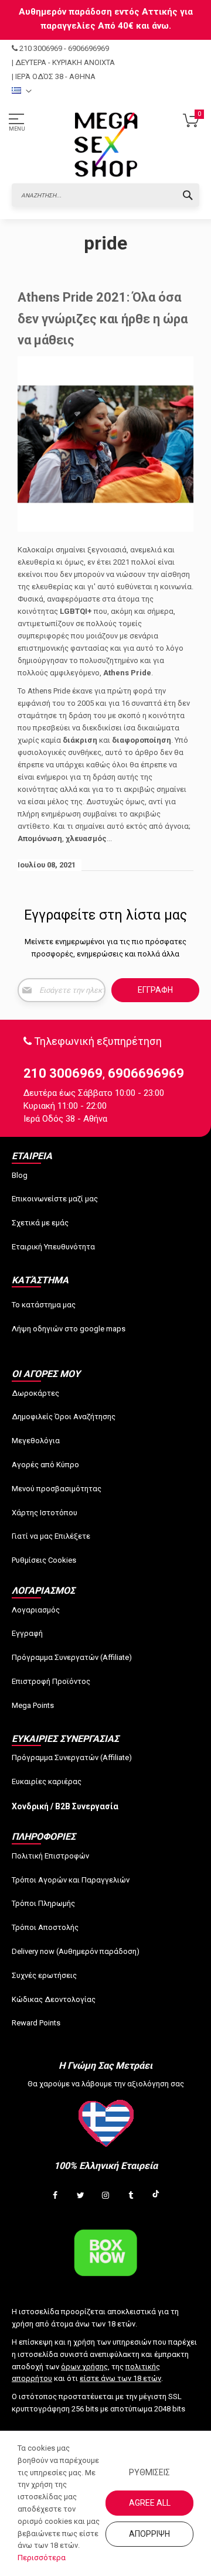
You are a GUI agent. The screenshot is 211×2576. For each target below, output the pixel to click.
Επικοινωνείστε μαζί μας (55, 1199)
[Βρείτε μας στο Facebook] (55, 2196)
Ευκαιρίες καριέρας (47, 1781)
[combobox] (105, 195)
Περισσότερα (42, 2558)
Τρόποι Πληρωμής (43, 1903)
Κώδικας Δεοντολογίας (54, 1999)
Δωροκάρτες (35, 1393)
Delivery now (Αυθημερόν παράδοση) (76, 1951)
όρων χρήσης (84, 2367)
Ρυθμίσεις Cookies (44, 1560)
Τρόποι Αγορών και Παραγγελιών (71, 1880)
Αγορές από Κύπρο (45, 1465)
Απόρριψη (149, 2534)
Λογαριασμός (36, 1610)
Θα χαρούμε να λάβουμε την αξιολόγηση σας (106, 2084)
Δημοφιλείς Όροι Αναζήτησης (64, 1417)
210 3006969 (41, 48)
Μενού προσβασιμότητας (57, 1489)
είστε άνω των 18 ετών (120, 2378)
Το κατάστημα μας (44, 1305)
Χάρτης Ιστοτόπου (45, 1513)
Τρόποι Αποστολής (45, 1927)
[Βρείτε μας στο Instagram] (105, 2196)
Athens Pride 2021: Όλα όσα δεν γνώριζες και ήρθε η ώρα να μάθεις (103, 319)
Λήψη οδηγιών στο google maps (69, 1329)
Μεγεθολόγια (36, 1441)
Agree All (150, 2503)
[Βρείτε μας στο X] (80, 2196)
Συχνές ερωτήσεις (44, 1975)
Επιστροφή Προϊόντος (51, 1681)
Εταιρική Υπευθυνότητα (53, 1247)
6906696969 (89, 48)
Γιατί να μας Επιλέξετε (51, 1536)
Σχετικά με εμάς (40, 1223)
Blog (20, 1175)
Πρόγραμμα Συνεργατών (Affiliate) (72, 1657)
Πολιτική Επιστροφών (50, 1856)
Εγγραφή (27, 1633)
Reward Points (36, 2023)
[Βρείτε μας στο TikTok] (156, 2196)
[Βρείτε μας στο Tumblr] (131, 2196)
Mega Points (33, 1705)
